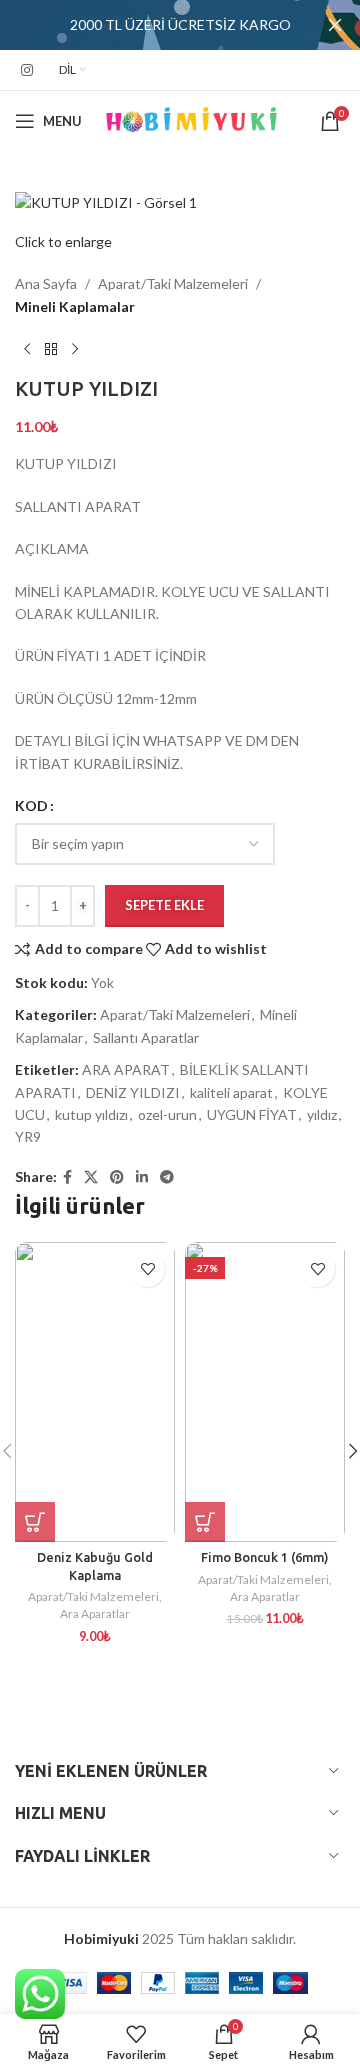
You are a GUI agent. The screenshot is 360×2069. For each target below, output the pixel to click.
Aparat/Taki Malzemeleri (173, 283)
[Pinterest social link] (117, 1177)
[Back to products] (51, 350)
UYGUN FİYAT (252, 1114)
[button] (35, 1522)
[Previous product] (27, 350)
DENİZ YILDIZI (133, 1092)
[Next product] (75, 350)
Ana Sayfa (46, 283)
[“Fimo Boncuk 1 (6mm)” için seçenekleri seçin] (205, 1522)
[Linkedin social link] (142, 1177)
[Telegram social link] (167, 1177)
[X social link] (91, 1177)
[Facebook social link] (67, 1177)
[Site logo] (191, 119)
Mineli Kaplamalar (75, 306)
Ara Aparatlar (95, 1613)
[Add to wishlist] (147, 1269)
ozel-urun (167, 1114)
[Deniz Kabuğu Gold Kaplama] (95, 1392)
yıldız (322, 1114)
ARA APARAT (126, 1069)
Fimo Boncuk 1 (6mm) (265, 1557)
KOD (31, 805)
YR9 (28, 1136)
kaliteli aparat (231, 1092)
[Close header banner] (335, 25)
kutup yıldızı (91, 1114)
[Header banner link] (150, 25)
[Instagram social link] (27, 70)
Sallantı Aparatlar (146, 1037)
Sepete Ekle (164, 905)
